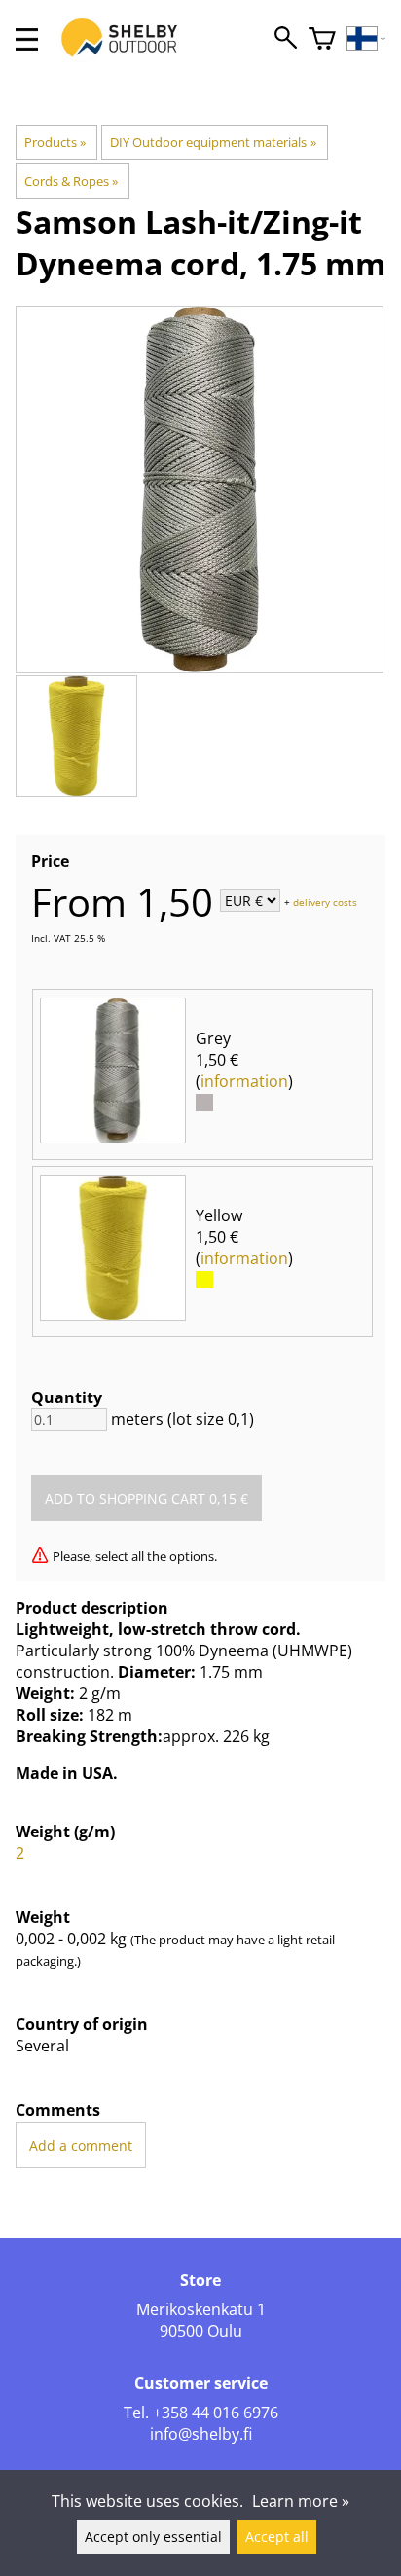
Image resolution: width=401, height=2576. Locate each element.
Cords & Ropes (71, 181)
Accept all (277, 2537)
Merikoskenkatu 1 (201, 2309)
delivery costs (325, 902)
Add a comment (81, 2145)
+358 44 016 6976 (216, 2413)
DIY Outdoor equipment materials (213, 142)
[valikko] (27, 39)
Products (55, 142)
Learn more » (301, 2501)
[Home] (129, 56)
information (244, 1081)
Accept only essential (153, 2537)
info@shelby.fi (201, 2434)
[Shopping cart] (322, 39)
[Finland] (366, 39)
